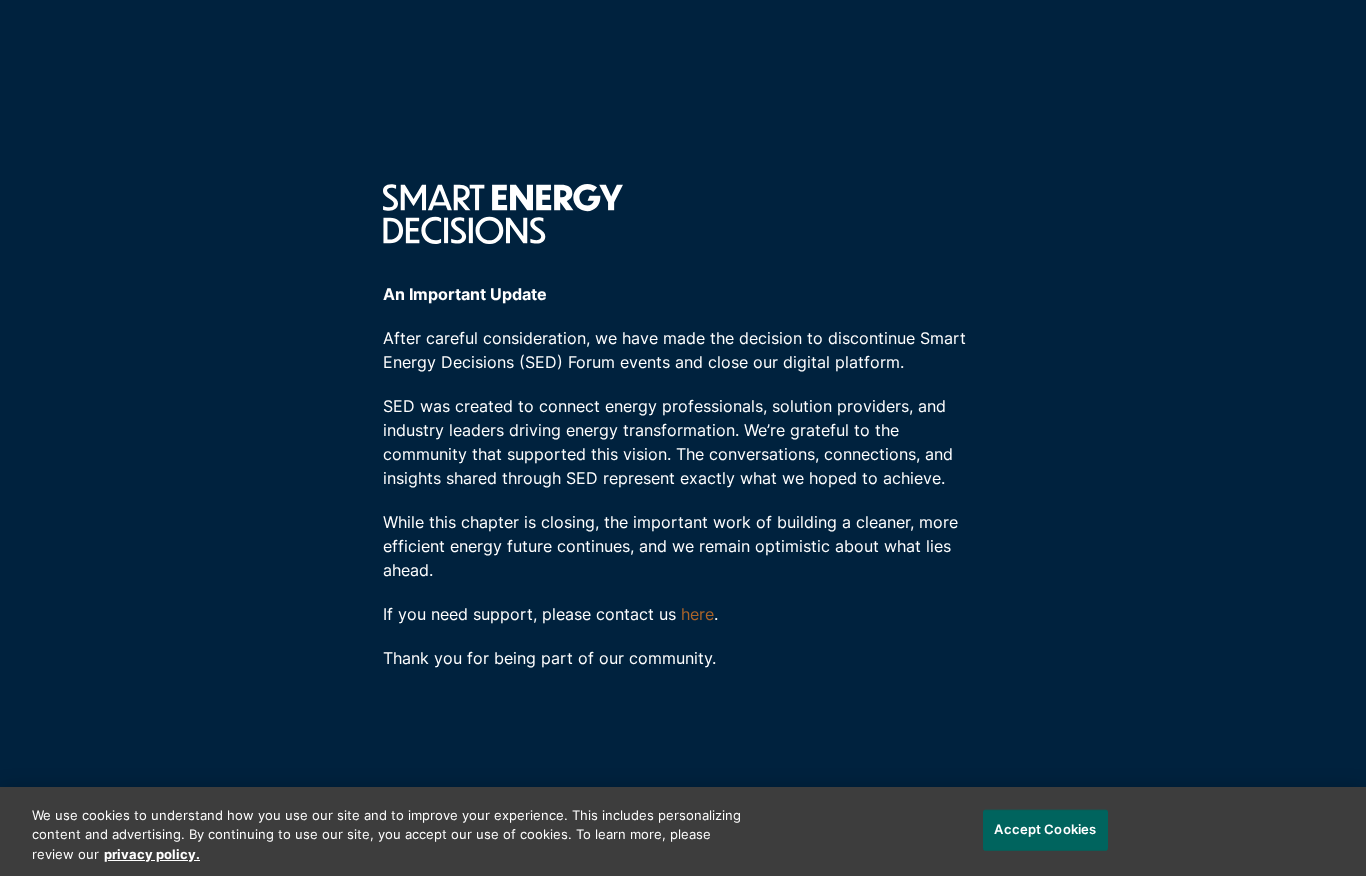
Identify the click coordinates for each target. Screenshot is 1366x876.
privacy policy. (152, 855)
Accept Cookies (1045, 829)
